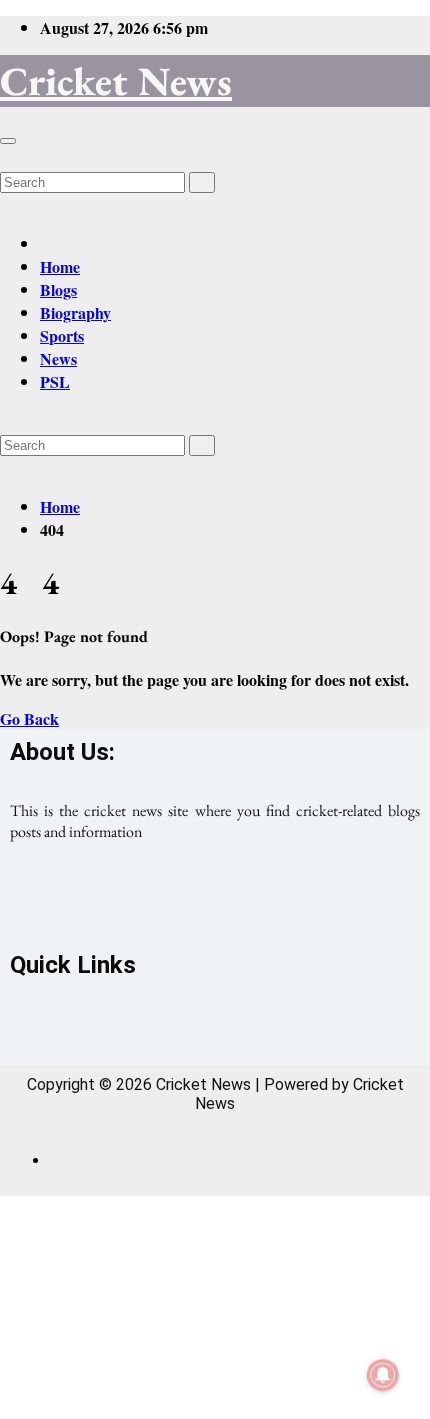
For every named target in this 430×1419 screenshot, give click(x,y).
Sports (62, 335)
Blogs (58, 289)
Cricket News (116, 81)
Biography (75, 312)
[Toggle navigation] (8, 141)
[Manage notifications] (383, 1375)
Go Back (29, 718)
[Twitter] (215, 903)
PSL (55, 381)
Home (60, 266)
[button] (6, 157)
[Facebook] (131, 903)
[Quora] (299, 903)
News (58, 358)
